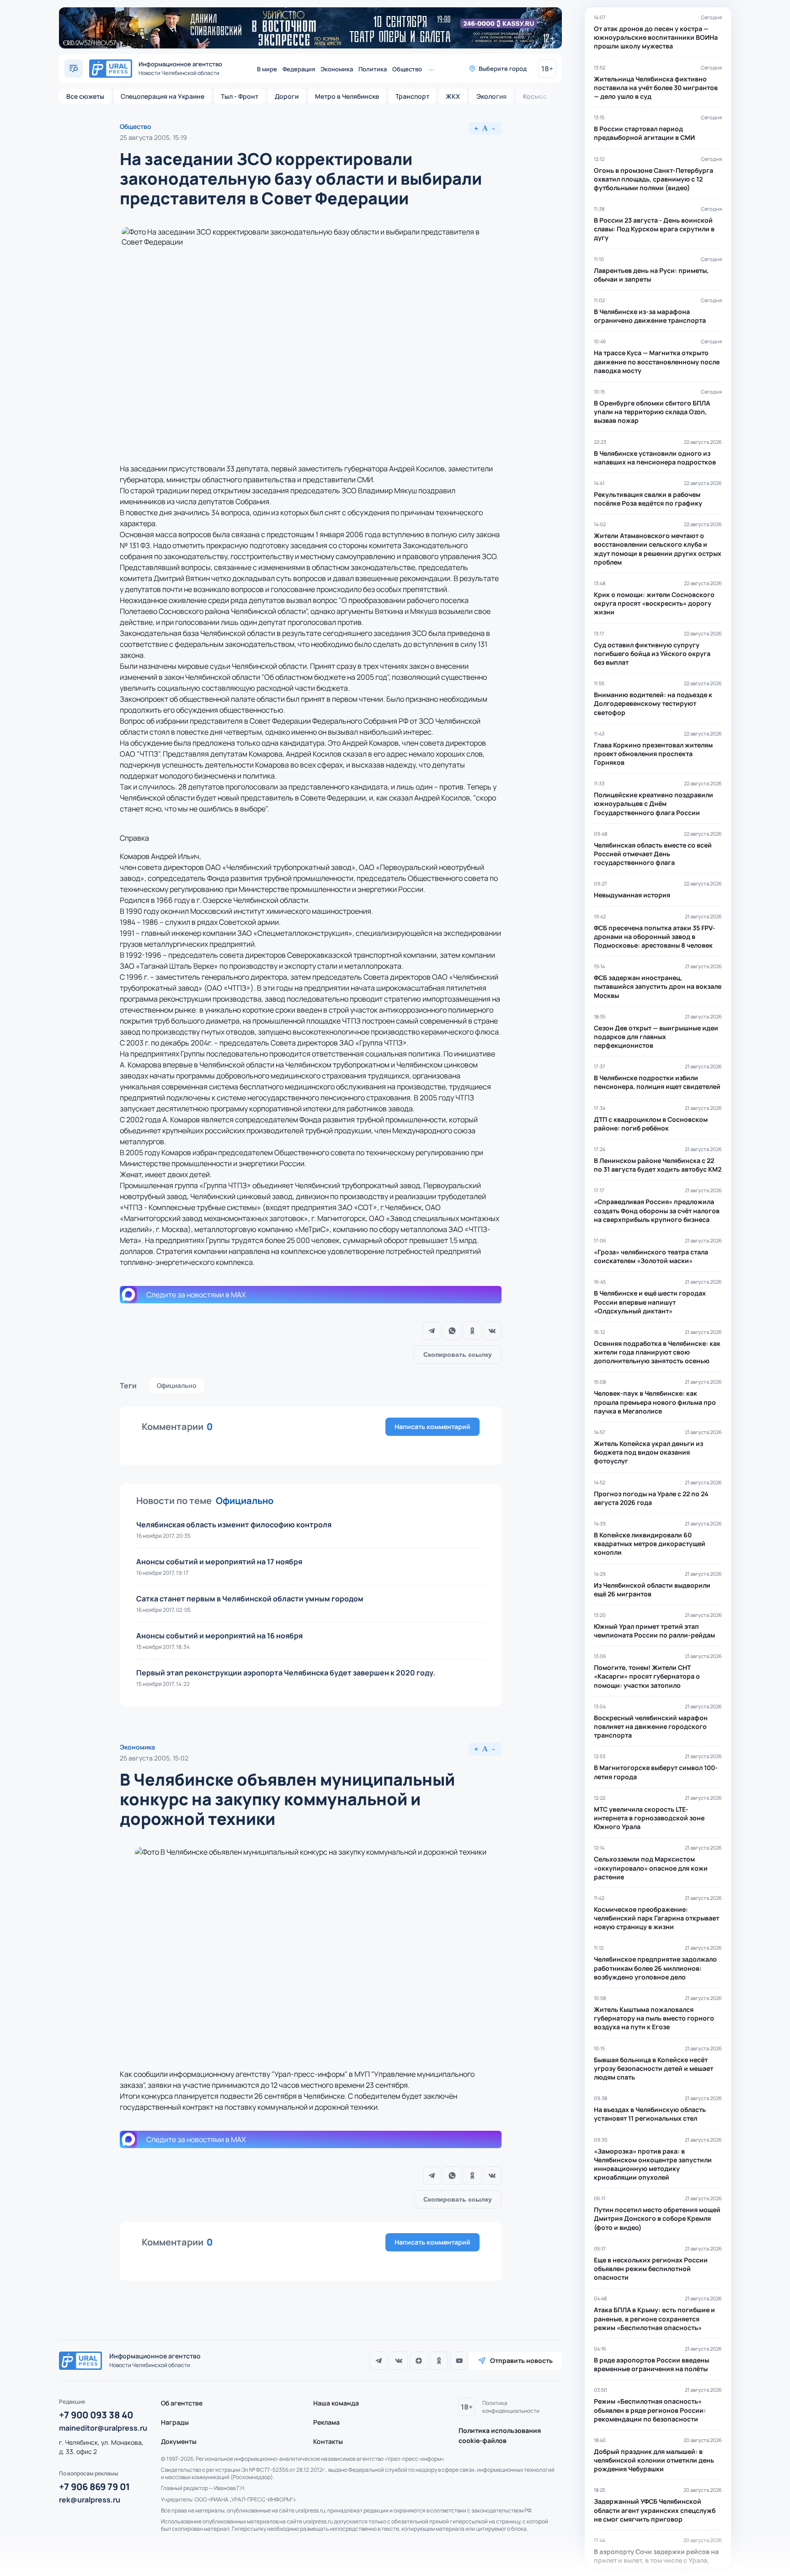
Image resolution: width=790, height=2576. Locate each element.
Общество (407, 69)
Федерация (299, 69)
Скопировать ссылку (458, 1355)
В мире (267, 69)
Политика (373, 69)
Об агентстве (182, 2403)
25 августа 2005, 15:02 (154, 1758)
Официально (177, 1385)
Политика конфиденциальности (511, 2407)
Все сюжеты (85, 96)
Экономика (337, 69)
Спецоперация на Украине (163, 96)
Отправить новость (521, 2360)
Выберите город (503, 69)
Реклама (326, 2422)
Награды (175, 2422)
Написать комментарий (432, 1427)
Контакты (328, 2441)
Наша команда (336, 2403)
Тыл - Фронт (240, 96)
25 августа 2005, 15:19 (153, 137)
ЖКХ (453, 96)
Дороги (287, 96)
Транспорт (412, 96)
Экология (491, 96)
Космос (535, 96)
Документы (179, 2441)
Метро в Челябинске (347, 96)
